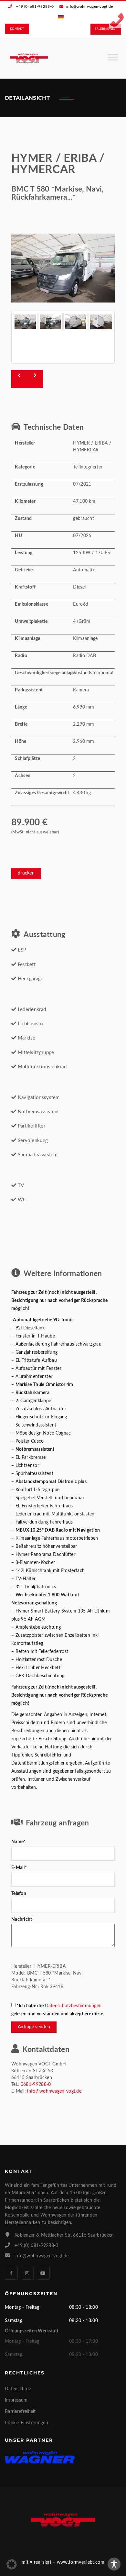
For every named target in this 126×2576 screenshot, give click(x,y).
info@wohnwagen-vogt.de (90, 6)
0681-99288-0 (36, 2085)
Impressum (16, 2400)
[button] (12, 2564)
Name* (19, 1842)
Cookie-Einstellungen (26, 2423)
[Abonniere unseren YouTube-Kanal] (43, 2273)
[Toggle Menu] (113, 60)
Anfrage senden (34, 2027)
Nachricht (22, 1920)
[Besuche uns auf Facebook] (11, 2273)
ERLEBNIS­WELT (106, 29)
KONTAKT (17, 29)
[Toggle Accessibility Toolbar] (114, 2564)
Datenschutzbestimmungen (73, 2006)
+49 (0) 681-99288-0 (35, 6)
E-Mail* (19, 1868)
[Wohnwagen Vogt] (29, 58)
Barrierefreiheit (20, 2412)
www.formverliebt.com (81, 2562)
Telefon (19, 1894)
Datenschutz (18, 2389)
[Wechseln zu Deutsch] (61, 17)
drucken (26, 873)
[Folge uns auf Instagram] (27, 2273)
